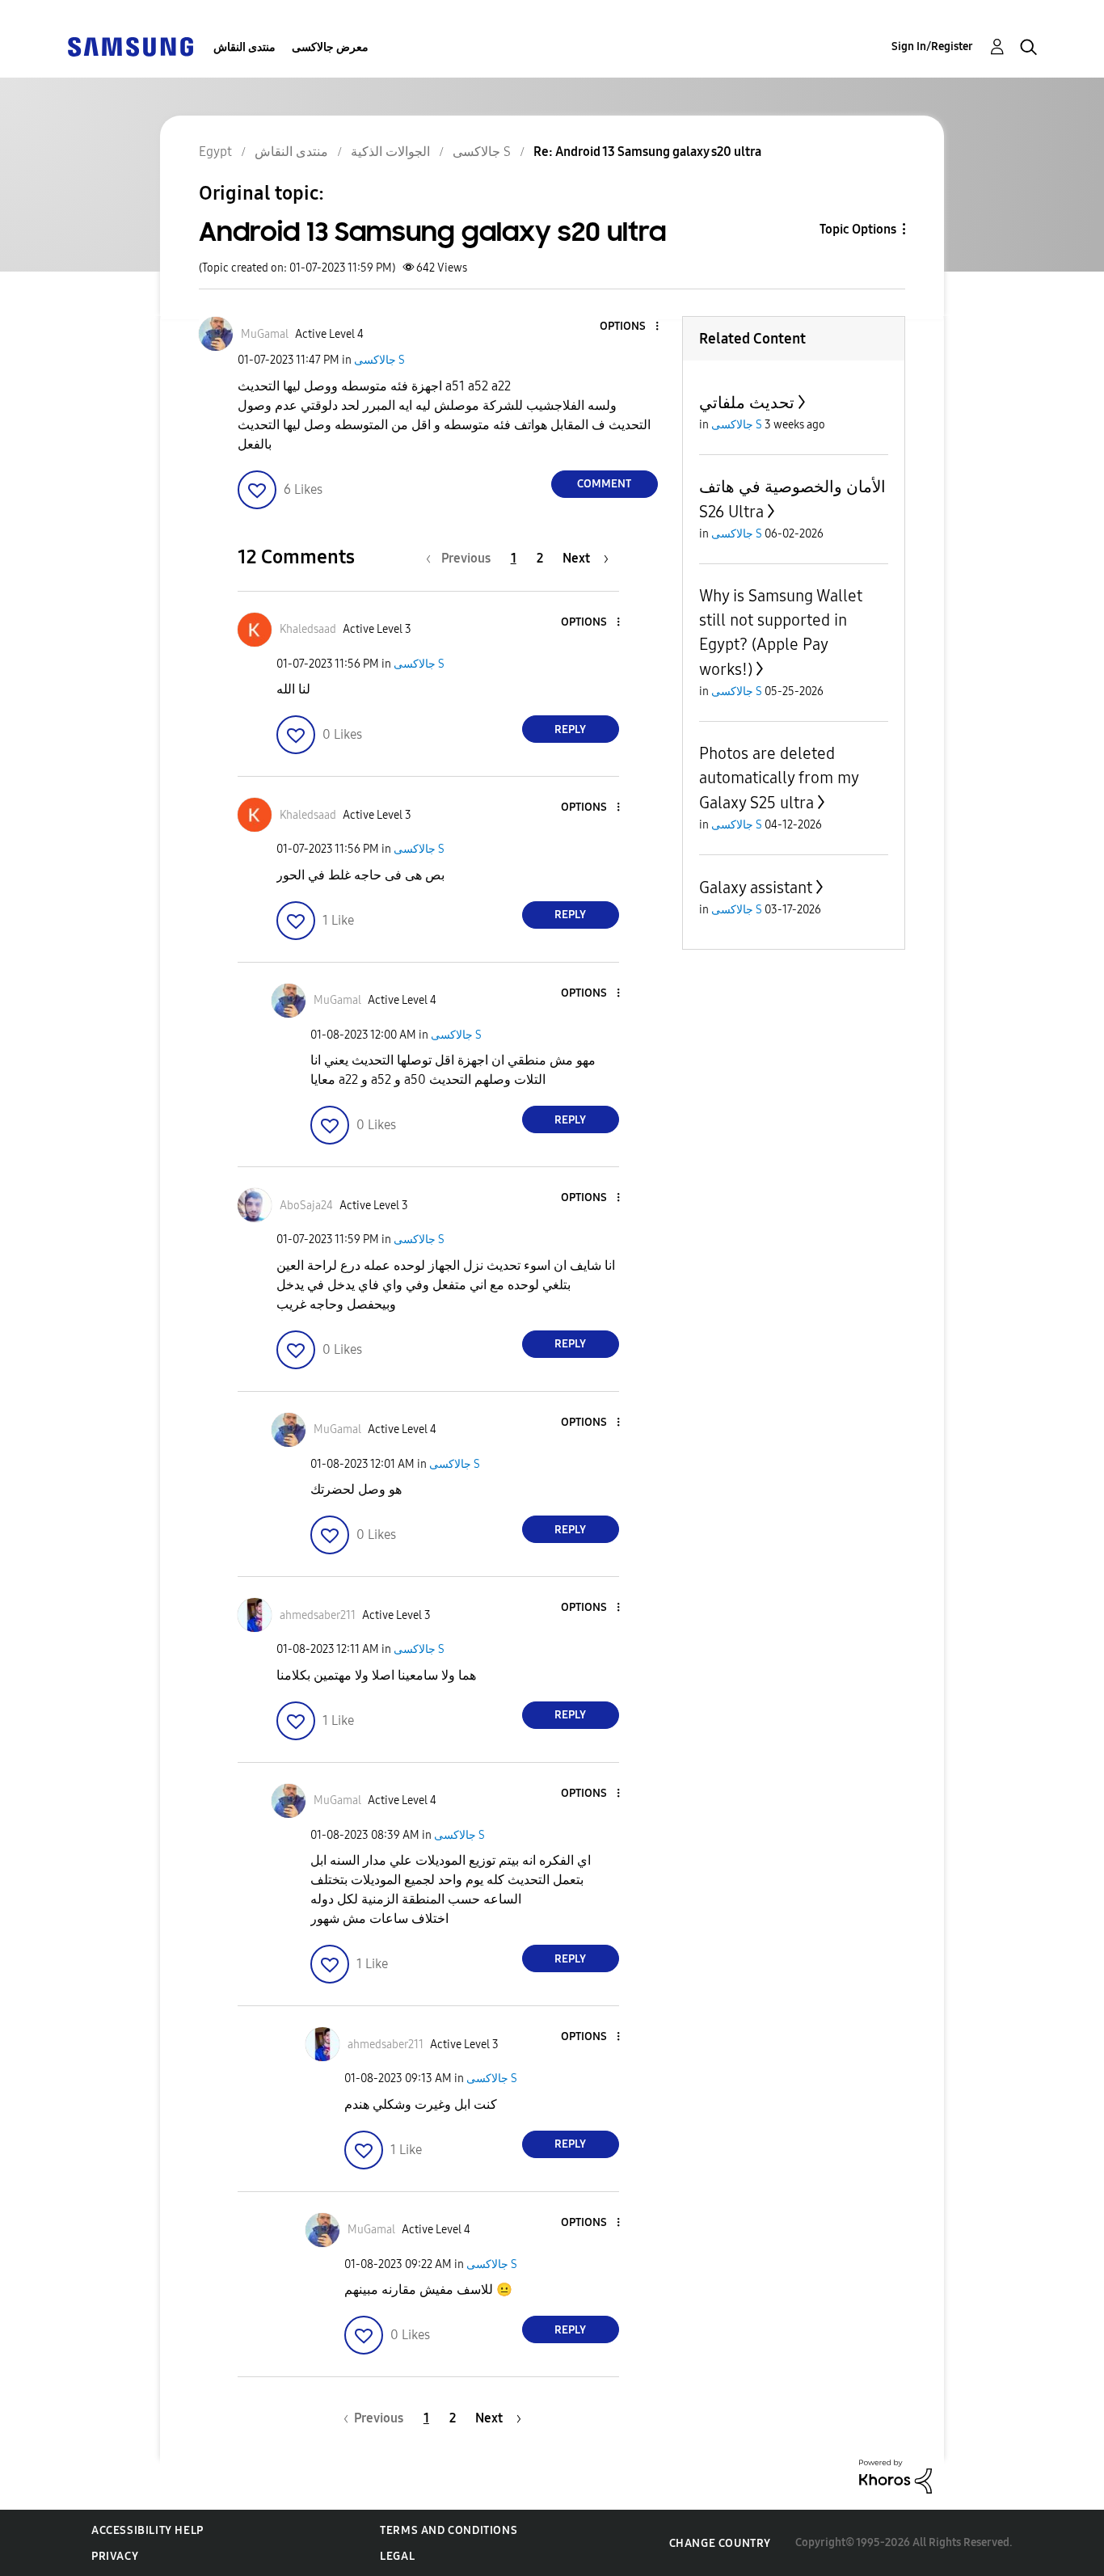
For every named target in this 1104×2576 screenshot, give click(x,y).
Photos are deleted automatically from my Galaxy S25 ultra (779, 778)
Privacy (115, 2556)
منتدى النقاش (244, 47)
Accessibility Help (147, 2530)
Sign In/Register (932, 46)
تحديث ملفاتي (747, 403)
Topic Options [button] (858, 229)
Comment (604, 484)
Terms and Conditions (449, 2530)
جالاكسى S (379, 360)
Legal (397, 2556)
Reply (570, 729)
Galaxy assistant (756, 887)
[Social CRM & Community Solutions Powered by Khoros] (895, 2475)
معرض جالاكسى (330, 47)
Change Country (720, 2543)
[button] (630, 327)
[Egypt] (130, 46)
